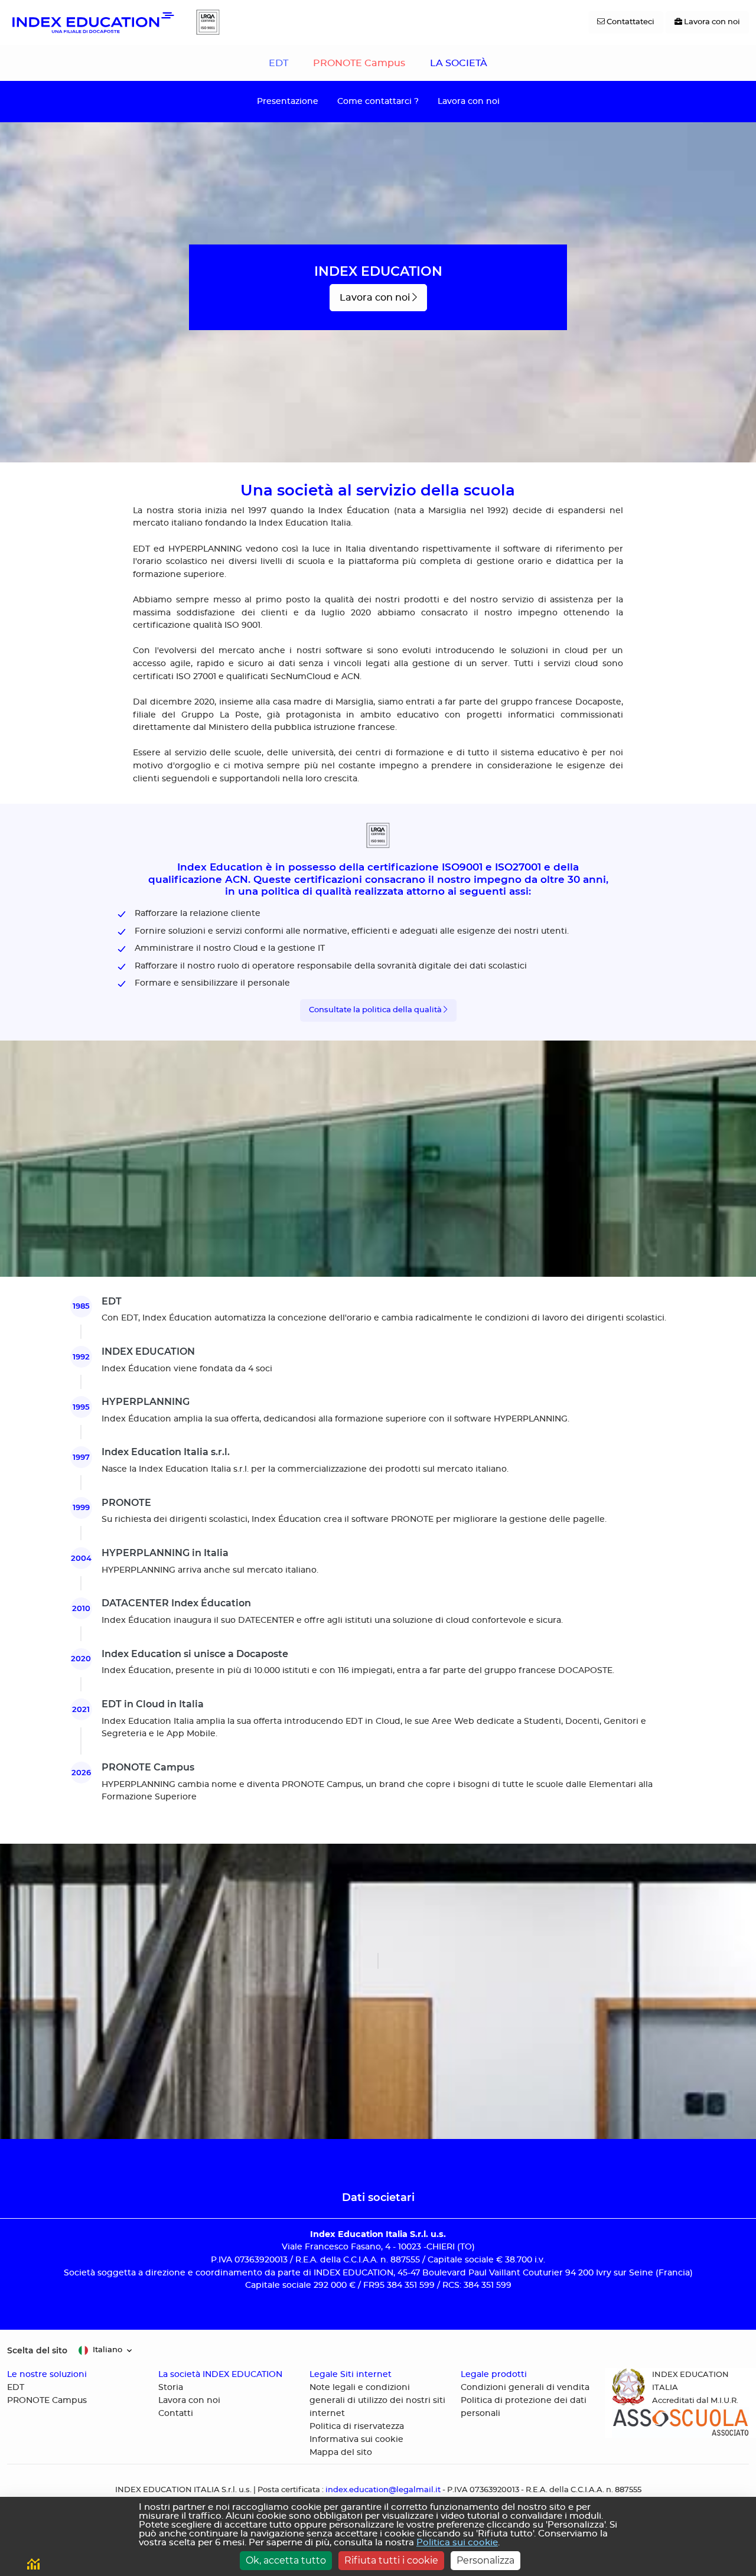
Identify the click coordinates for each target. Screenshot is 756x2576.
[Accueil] (92, 22)
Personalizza (485, 2560)
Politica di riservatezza (357, 2427)
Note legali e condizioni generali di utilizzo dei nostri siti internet (377, 2401)
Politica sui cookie (457, 2543)
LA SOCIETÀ (459, 63)
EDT (278, 63)
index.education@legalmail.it (383, 2490)
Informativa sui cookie (356, 2440)
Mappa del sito (341, 2453)
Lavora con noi (469, 101)
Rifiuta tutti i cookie (391, 2560)
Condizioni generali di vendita (525, 2388)
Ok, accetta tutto (286, 2560)
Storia (171, 2388)
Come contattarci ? (378, 101)
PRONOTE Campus (359, 63)
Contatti (176, 2414)
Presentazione (288, 101)
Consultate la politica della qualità (376, 1010)
